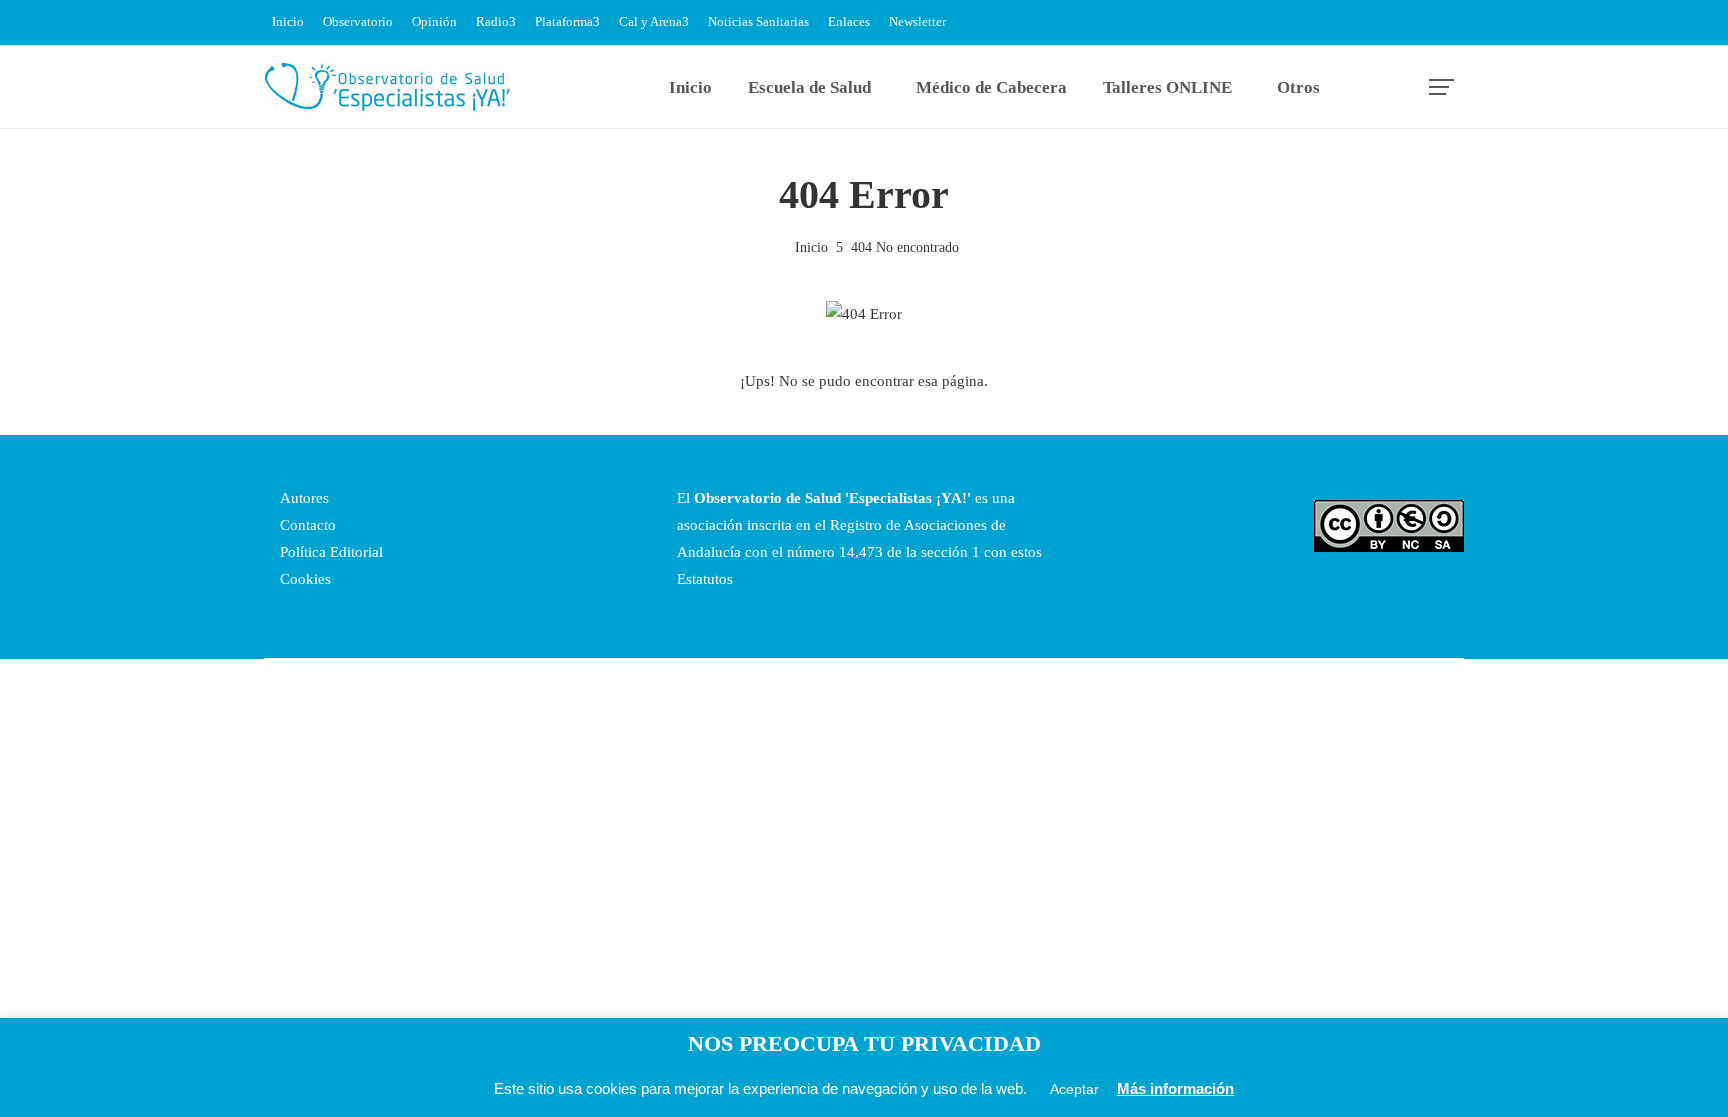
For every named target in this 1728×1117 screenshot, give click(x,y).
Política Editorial (329, 552)
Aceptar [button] (1074, 1089)
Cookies (303, 579)
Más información (1175, 1088)
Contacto (306, 525)
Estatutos (705, 579)
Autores (302, 498)
